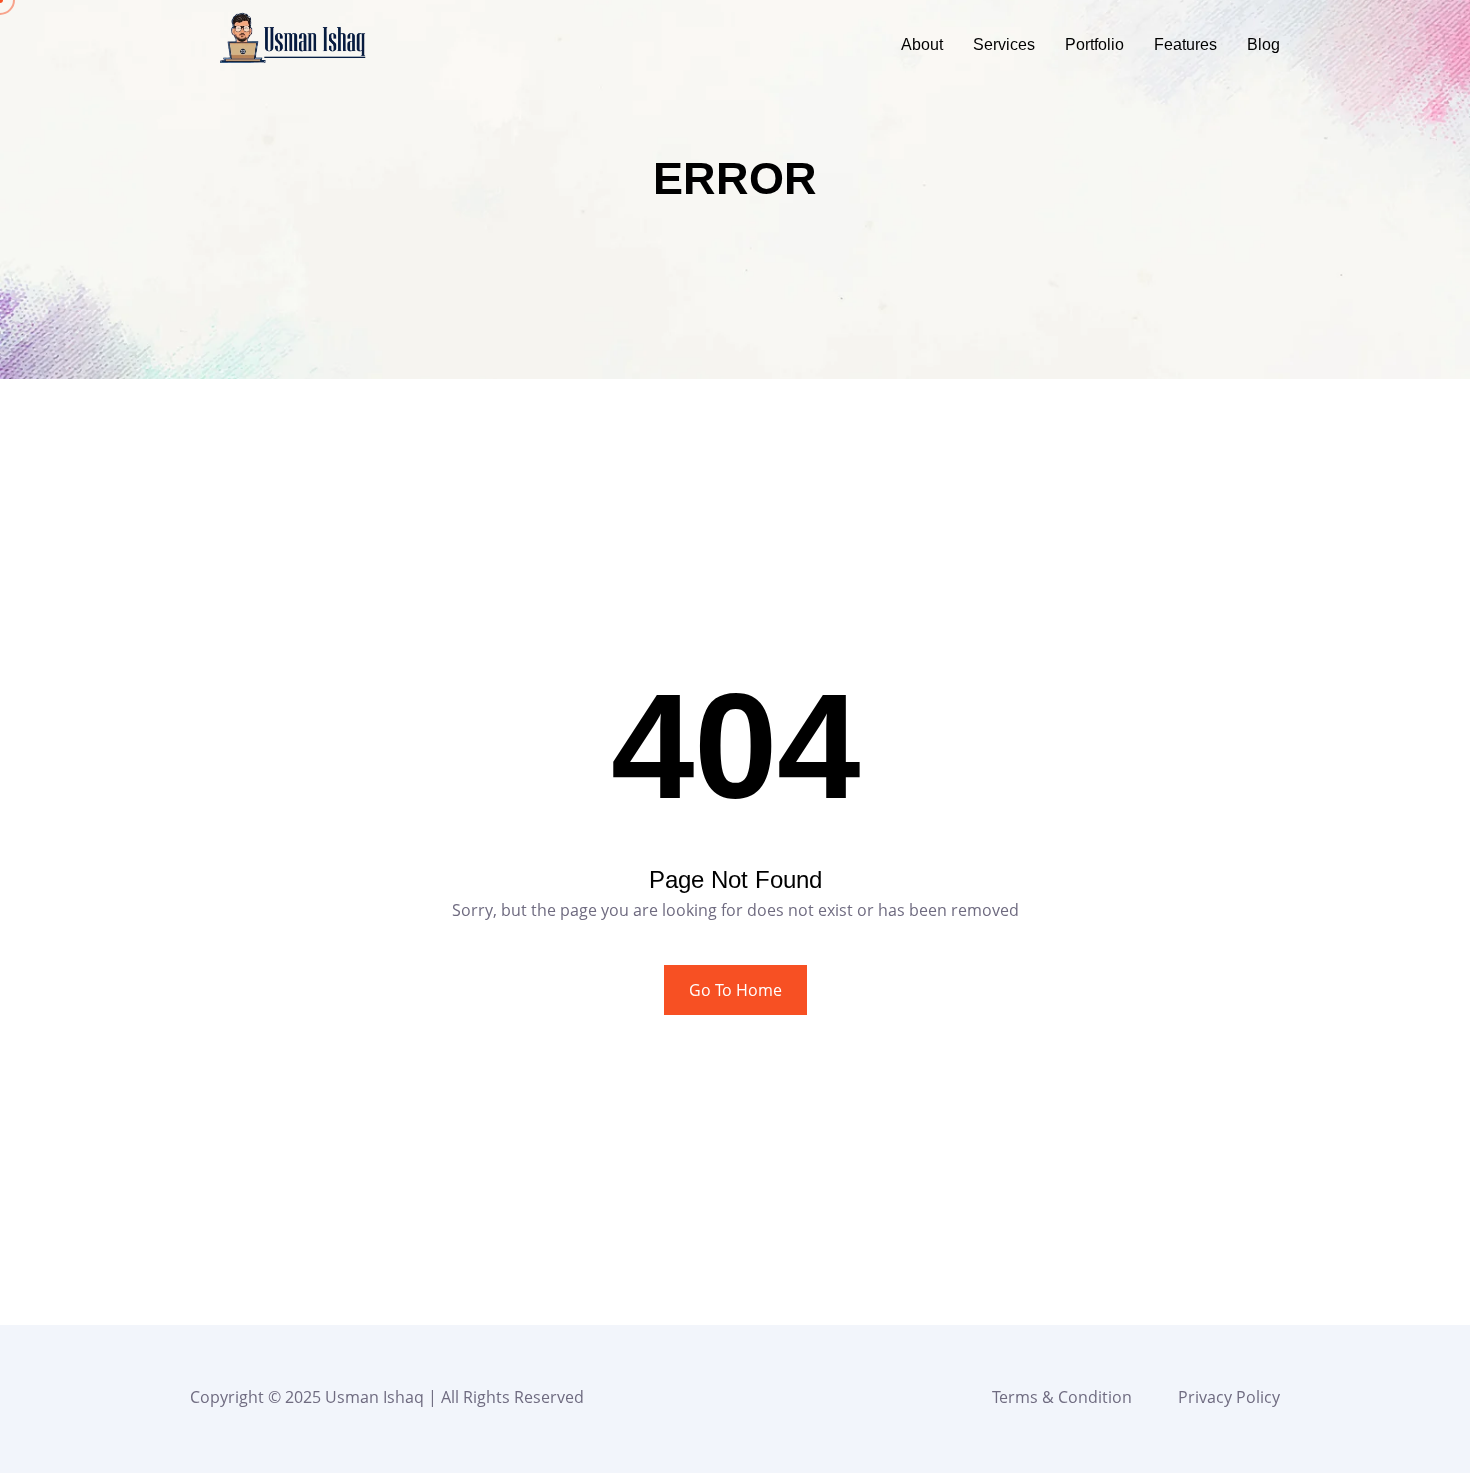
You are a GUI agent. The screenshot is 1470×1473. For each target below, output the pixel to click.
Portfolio (1094, 44)
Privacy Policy (1229, 1397)
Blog (1263, 44)
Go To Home (735, 990)
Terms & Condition (1062, 1397)
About (922, 44)
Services (1004, 44)
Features (1185, 44)
